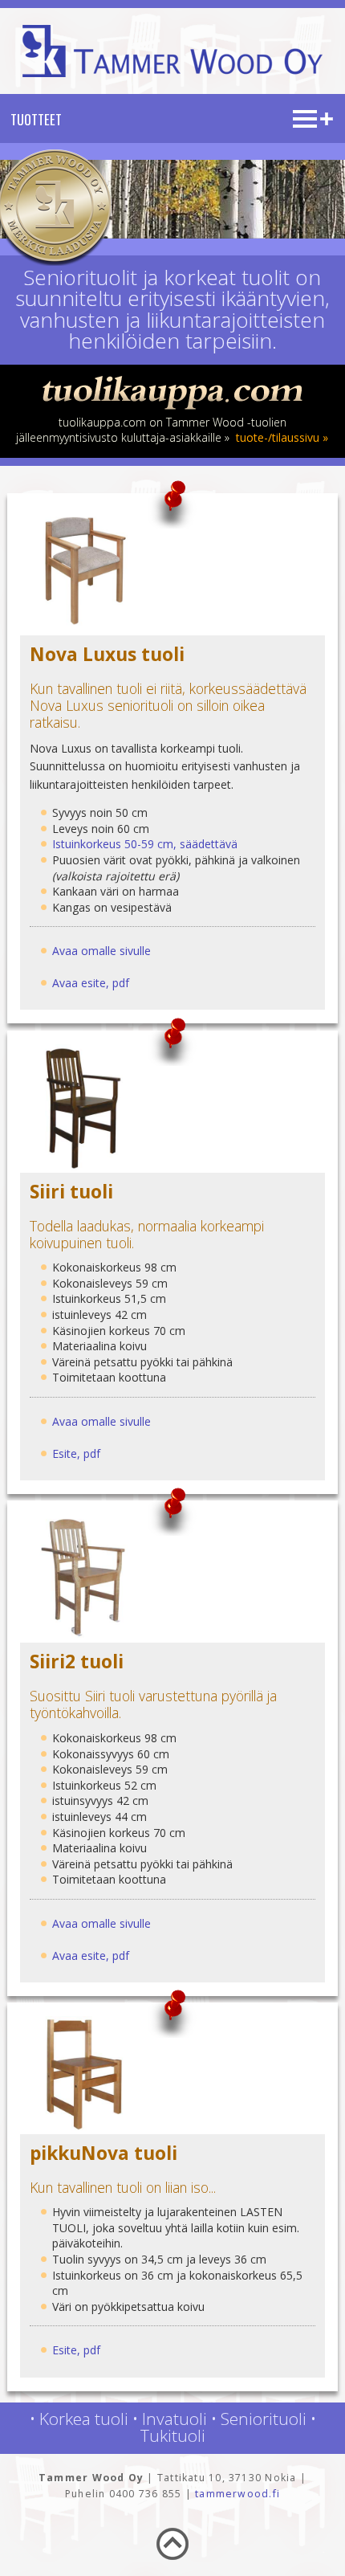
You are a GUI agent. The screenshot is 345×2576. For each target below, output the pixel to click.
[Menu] (313, 123)
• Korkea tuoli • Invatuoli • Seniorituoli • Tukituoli (173, 2427)
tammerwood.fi (237, 2494)
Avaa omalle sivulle (101, 951)
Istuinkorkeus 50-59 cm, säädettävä (145, 844)
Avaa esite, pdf (91, 983)
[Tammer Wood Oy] (172, 73)
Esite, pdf (76, 1453)
